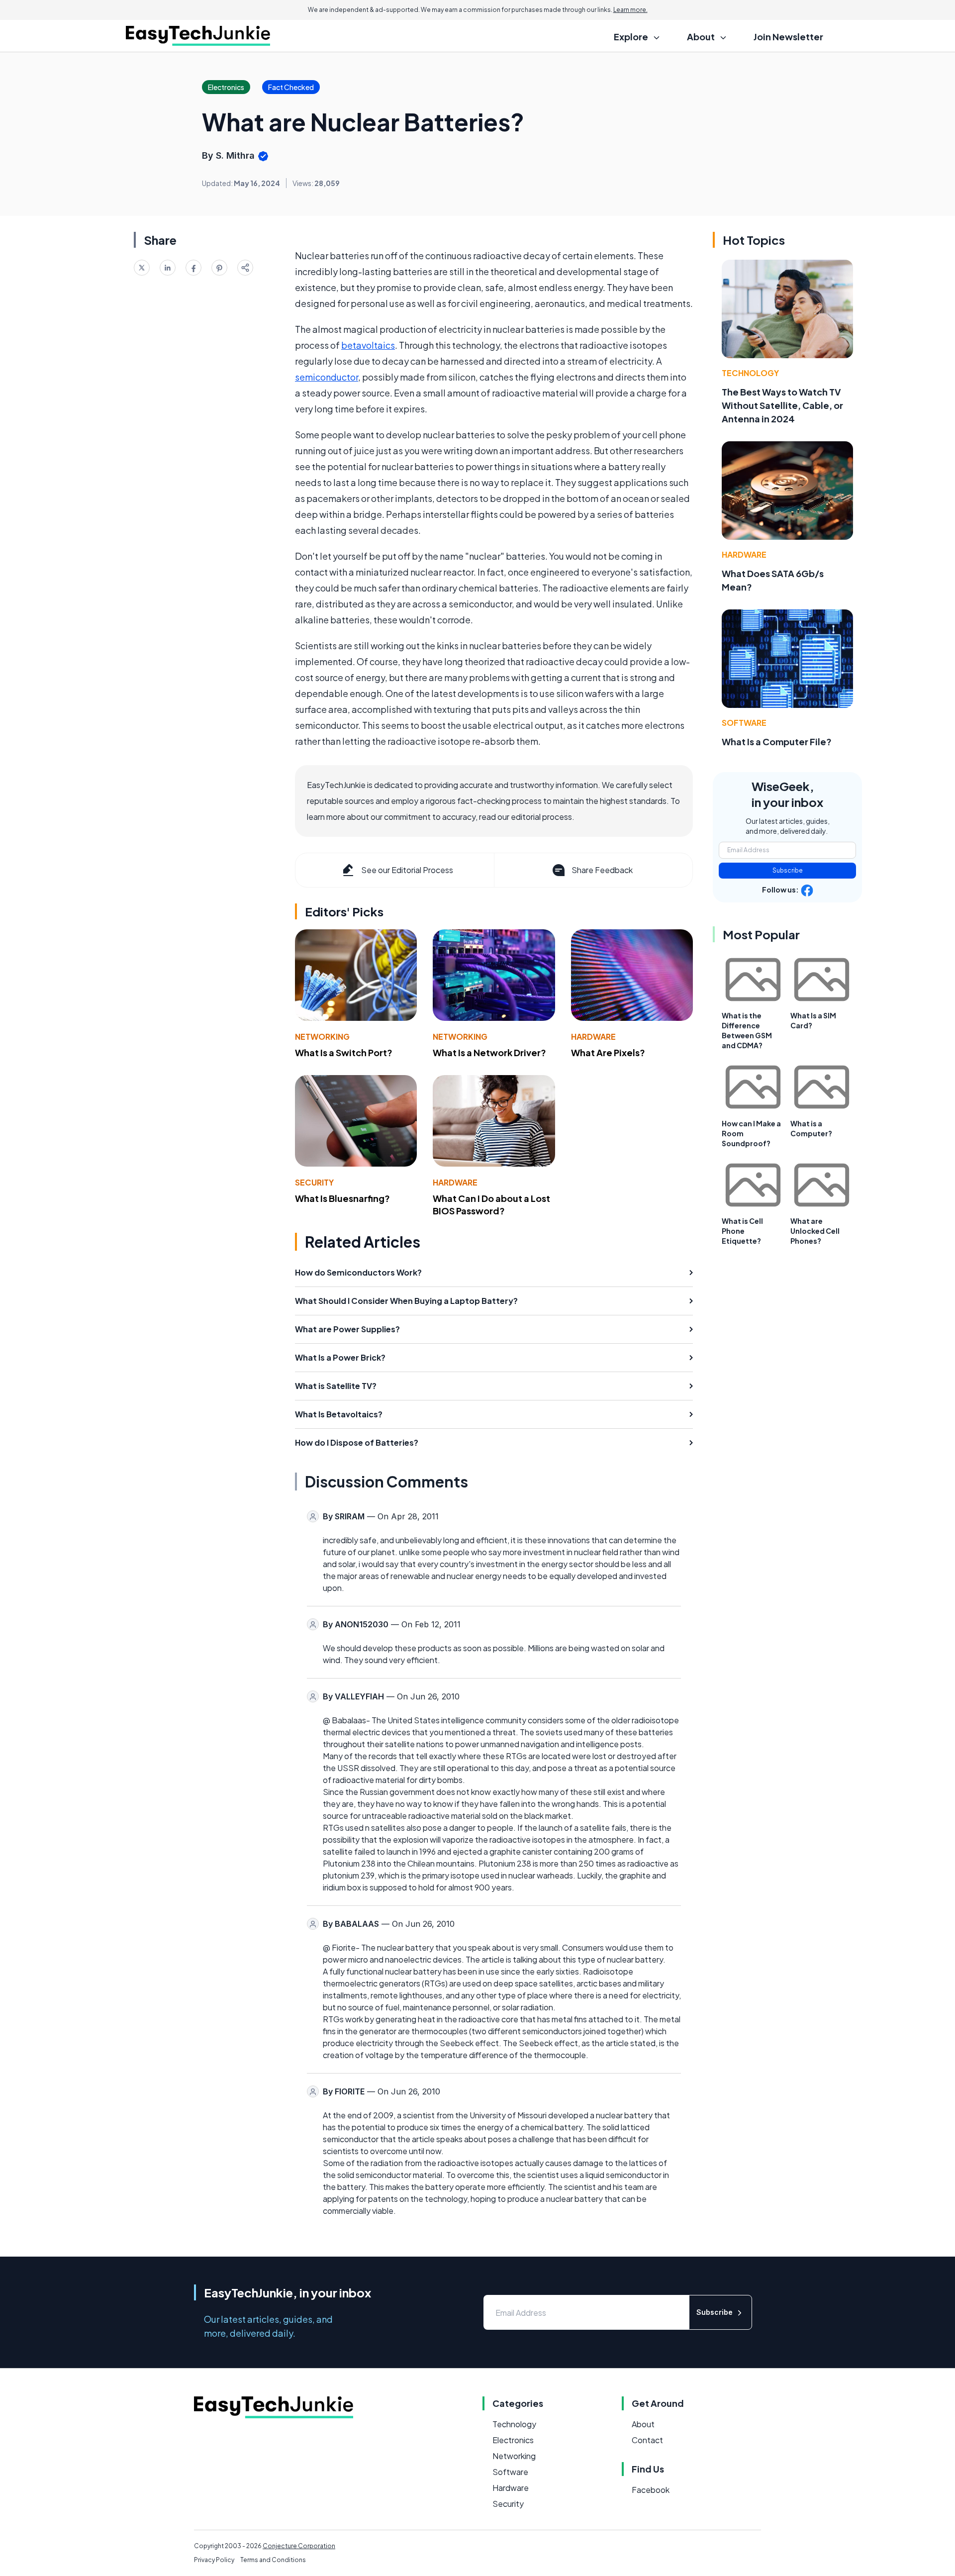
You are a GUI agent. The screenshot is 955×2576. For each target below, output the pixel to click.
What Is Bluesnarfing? (342, 1198)
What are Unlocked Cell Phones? (815, 1231)
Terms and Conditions (273, 2560)
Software (744, 723)
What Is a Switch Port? (344, 1052)
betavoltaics (368, 345)
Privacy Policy (214, 2560)
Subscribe (788, 870)
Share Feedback (602, 870)
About (643, 2424)
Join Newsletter (788, 37)
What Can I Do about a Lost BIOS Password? (491, 1204)
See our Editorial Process (407, 870)
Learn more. (630, 10)
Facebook (651, 2490)
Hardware (593, 1037)
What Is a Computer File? (777, 742)
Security (314, 1182)
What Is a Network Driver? (489, 1052)
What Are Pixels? (608, 1052)
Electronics (513, 2440)
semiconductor (327, 377)
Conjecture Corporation (299, 2546)
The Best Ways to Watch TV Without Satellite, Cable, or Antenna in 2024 (782, 405)
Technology (750, 373)
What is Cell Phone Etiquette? (742, 1231)
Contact (647, 2440)
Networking (322, 1037)
